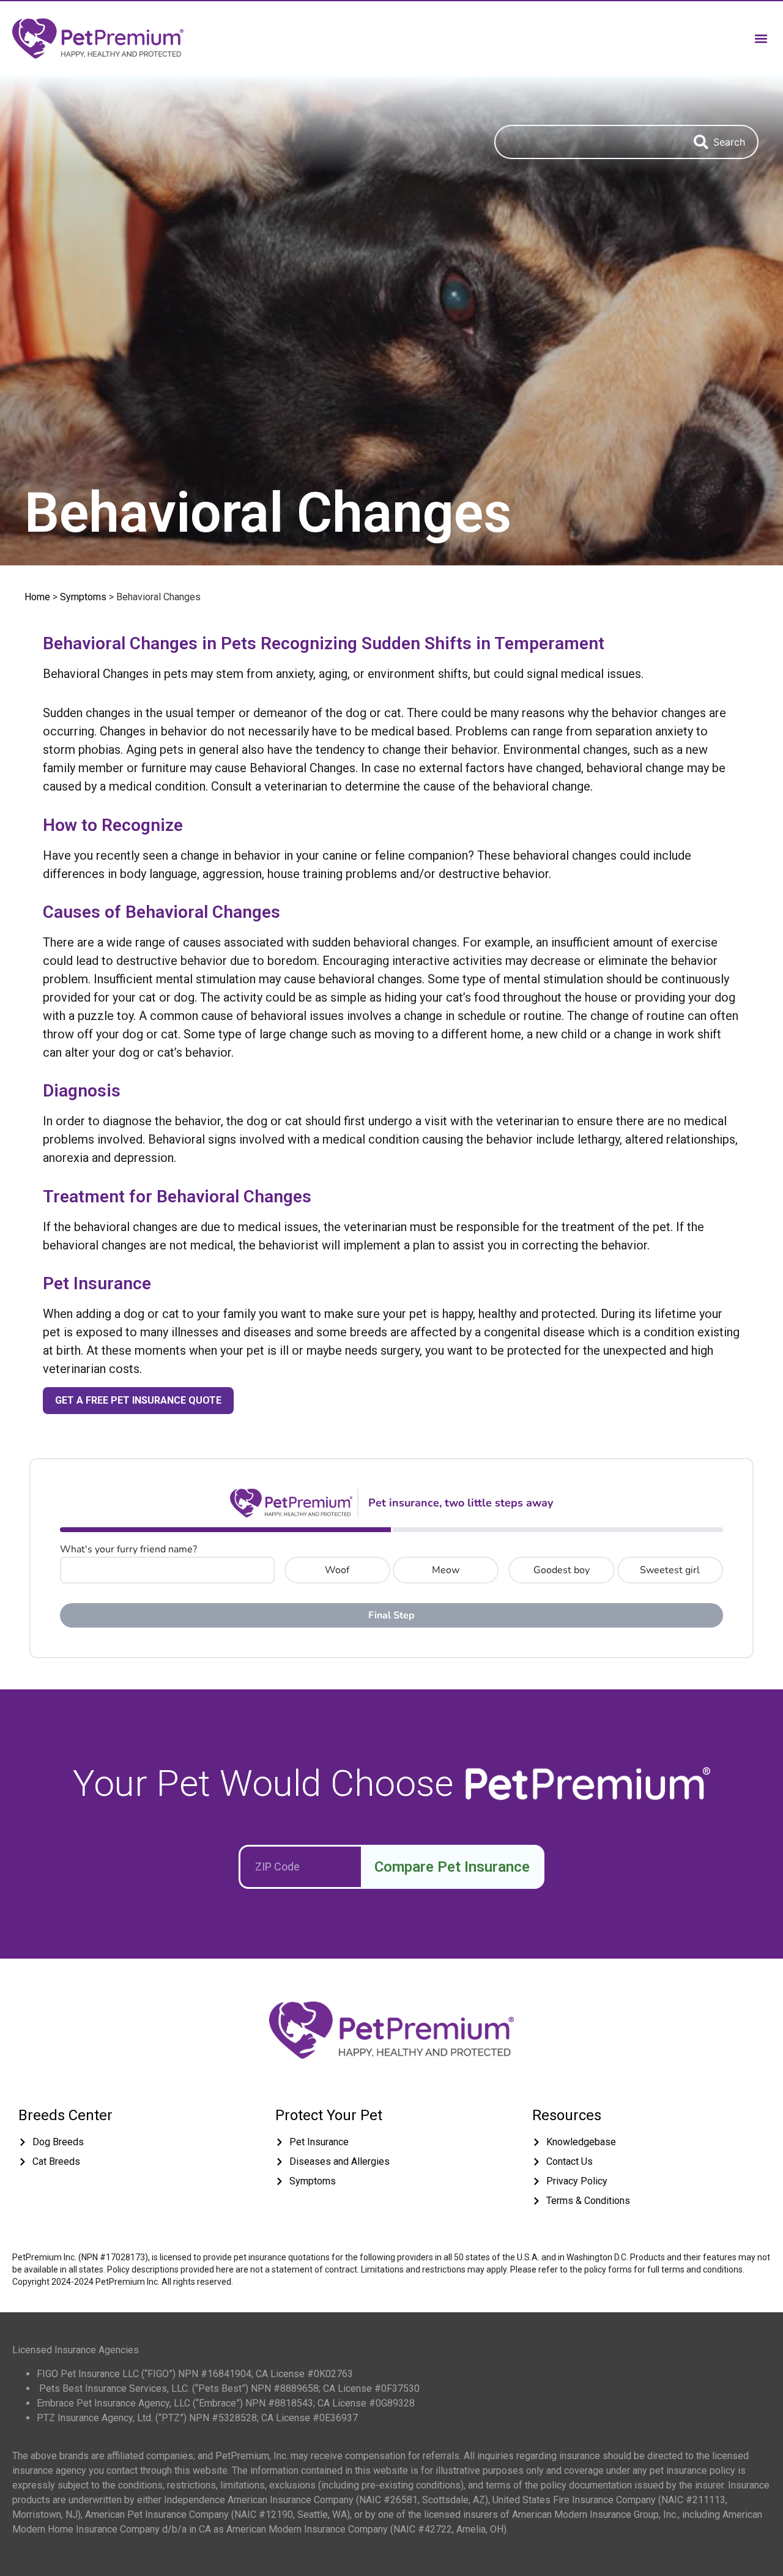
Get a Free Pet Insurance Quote (138, 1400)
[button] (761, 38)
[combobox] (588, 142)
